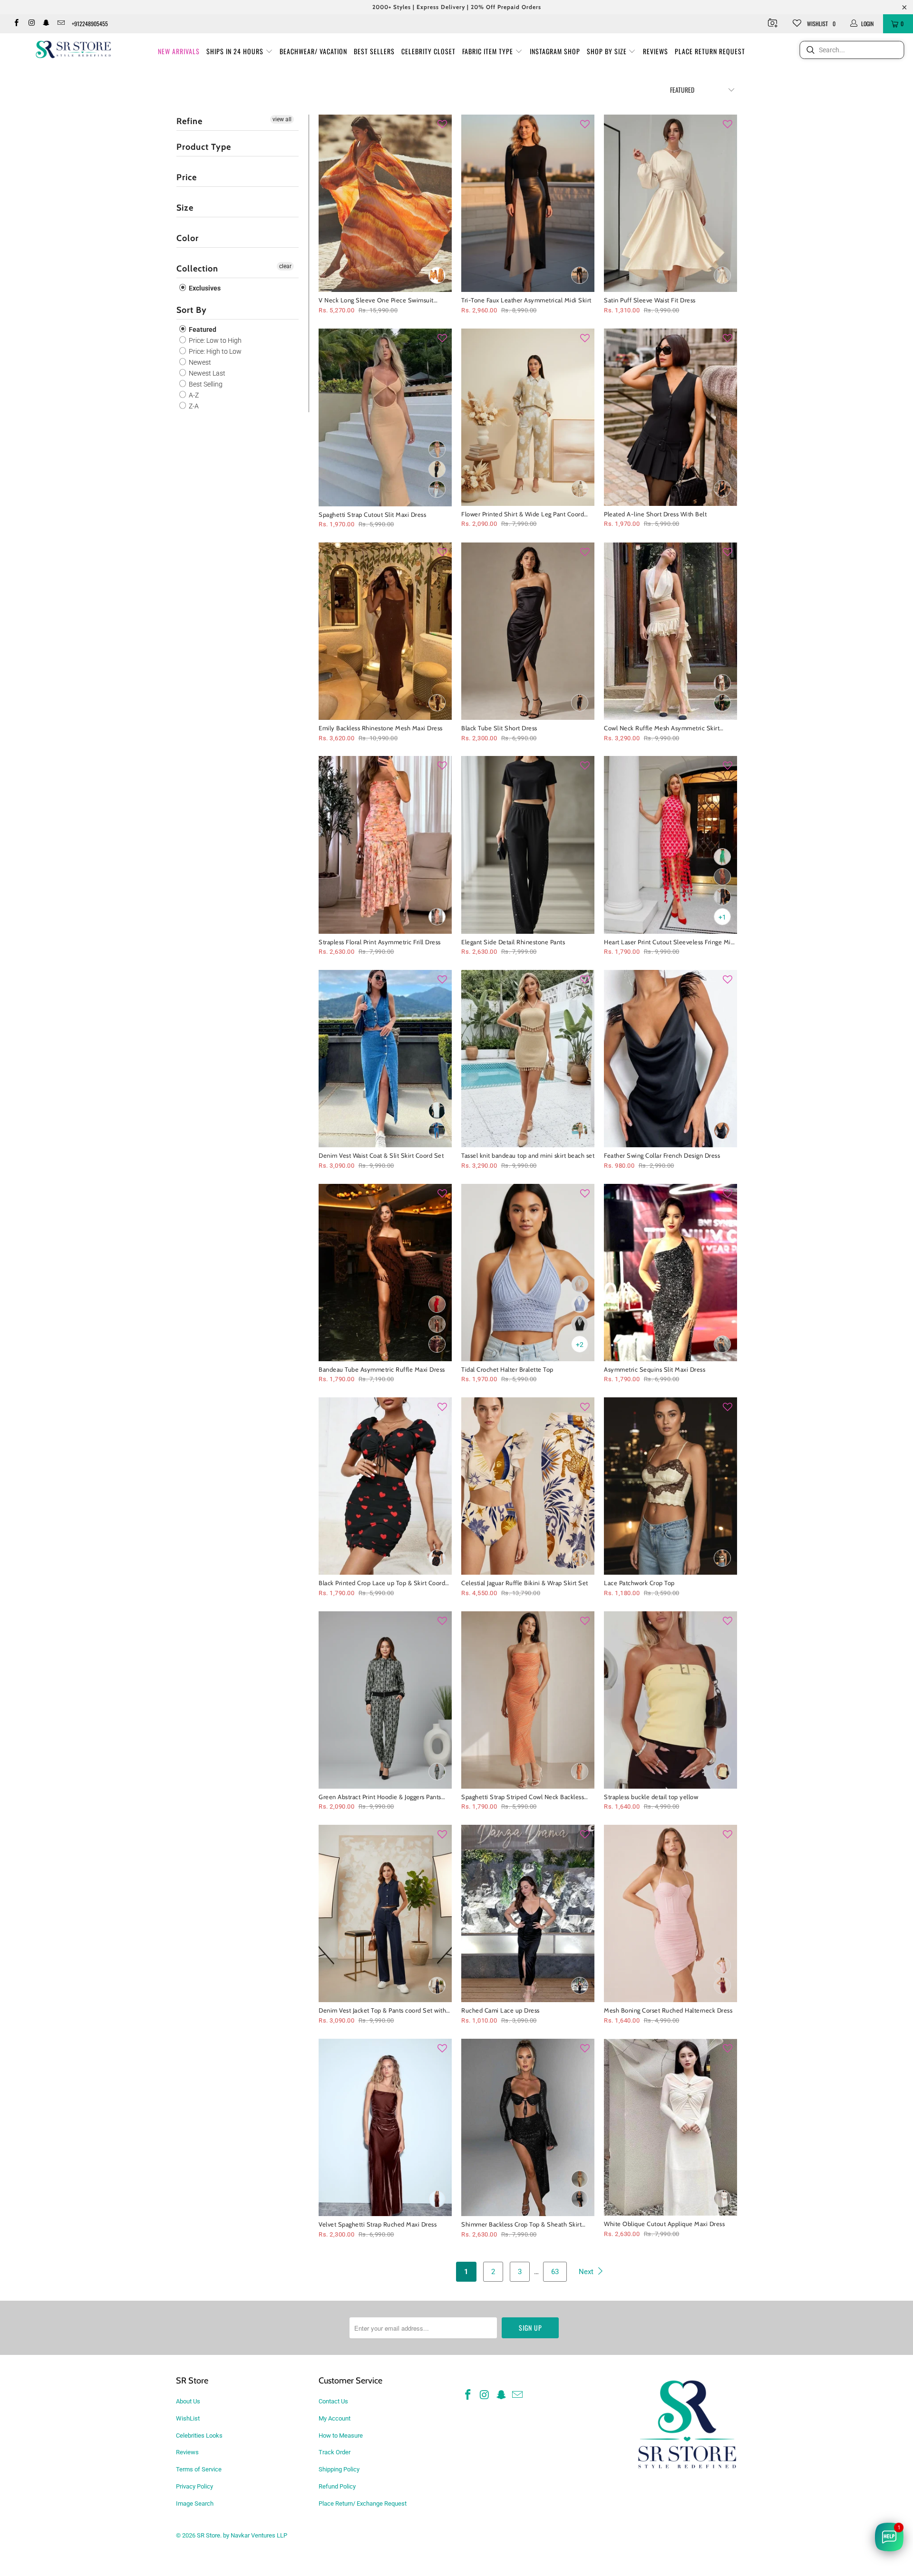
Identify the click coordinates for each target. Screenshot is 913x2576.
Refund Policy (337, 2486)
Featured (202, 329)
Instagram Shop (555, 51)
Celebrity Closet (428, 51)
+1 (722, 917)
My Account (335, 2418)
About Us (188, 2401)
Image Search (195, 2503)
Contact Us (333, 2401)
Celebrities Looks (199, 2436)
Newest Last (206, 373)
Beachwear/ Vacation (313, 51)
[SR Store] (73, 49)
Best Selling (205, 384)
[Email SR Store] (61, 24)
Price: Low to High (214, 340)
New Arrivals (179, 51)
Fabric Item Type (489, 51)
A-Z (193, 395)
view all (282, 119)
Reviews (656, 51)
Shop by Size (608, 51)
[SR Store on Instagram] (31, 24)
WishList (188, 2418)
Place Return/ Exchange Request (363, 2503)
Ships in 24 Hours (236, 51)
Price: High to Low (214, 351)
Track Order (335, 2452)
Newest (199, 362)
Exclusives (204, 288)
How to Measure (341, 2436)
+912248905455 (90, 24)
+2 (580, 1345)
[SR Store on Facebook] (16, 24)
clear (285, 266)
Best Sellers (374, 51)
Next (587, 2272)
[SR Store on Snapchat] (46, 24)
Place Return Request (710, 51)
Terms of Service (199, 2469)
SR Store (209, 2535)
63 (555, 2272)
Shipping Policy (339, 2469)
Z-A (193, 406)
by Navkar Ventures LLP (255, 2535)
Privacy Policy (194, 2486)
